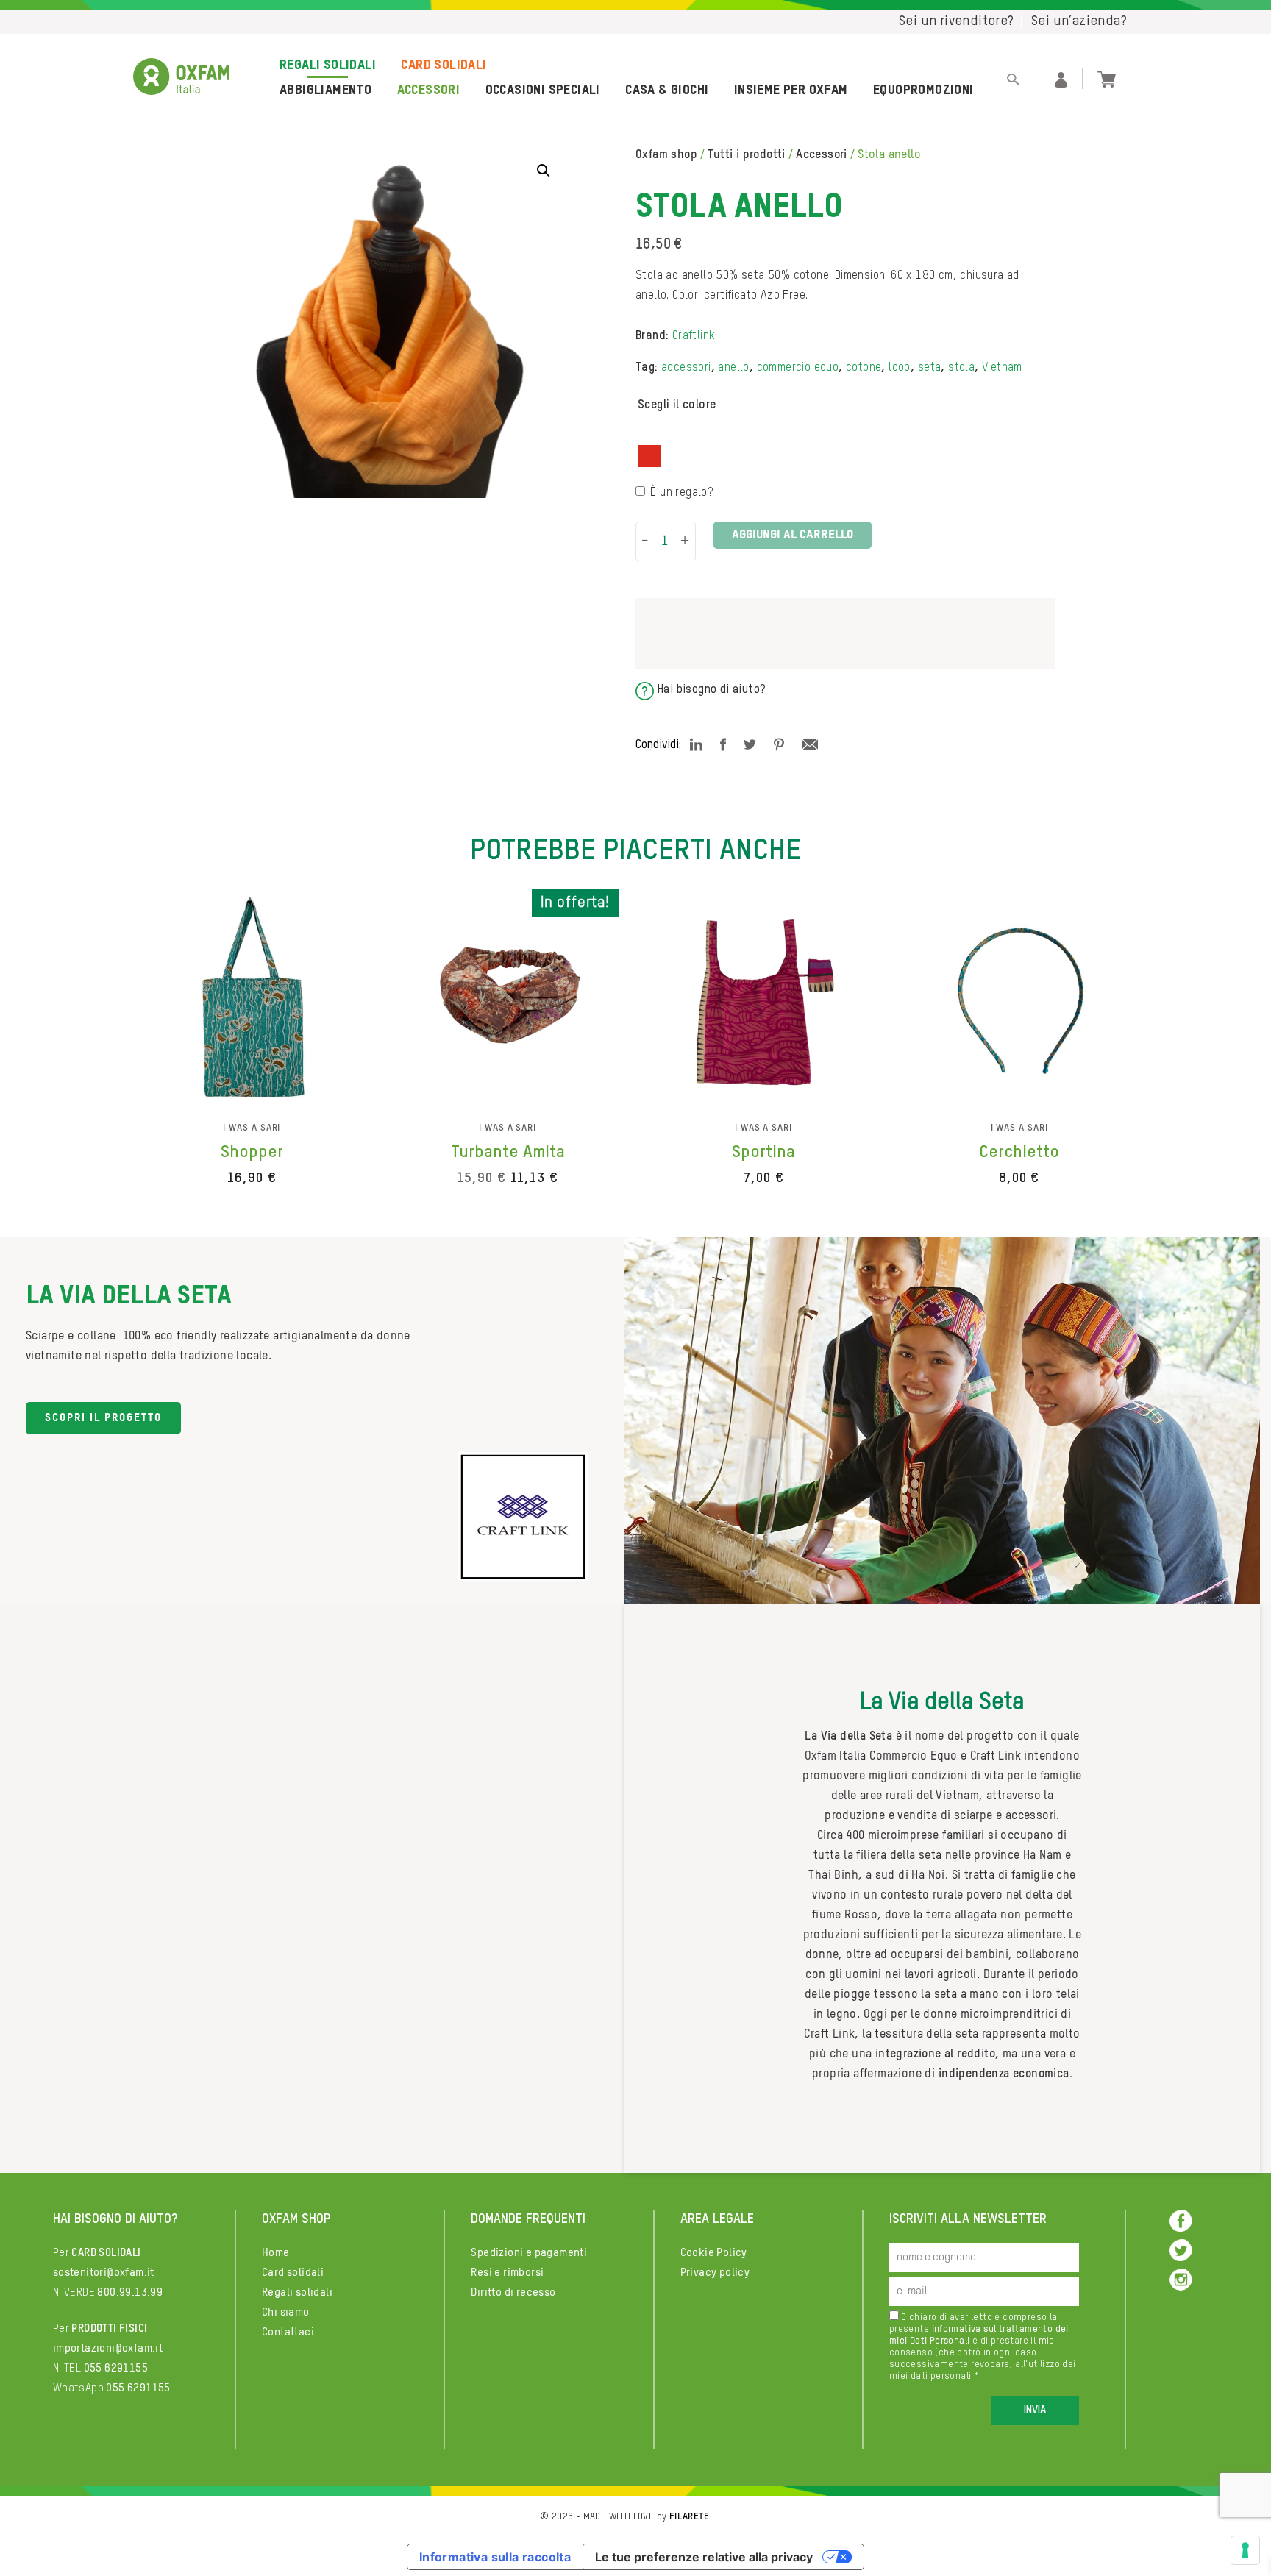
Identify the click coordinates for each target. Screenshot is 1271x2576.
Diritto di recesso (513, 2292)
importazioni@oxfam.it (108, 2348)
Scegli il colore (677, 405)
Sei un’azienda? (1079, 21)
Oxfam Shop (666, 155)
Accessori (429, 90)
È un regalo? (681, 493)
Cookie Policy (714, 2253)
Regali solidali (328, 65)
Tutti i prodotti (746, 155)
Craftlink (694, 336)
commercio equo (798, 368)
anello (733, 368)
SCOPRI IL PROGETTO (103, 1418)
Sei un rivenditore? (957, 21)
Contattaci (288, 2332)
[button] (544, 171)
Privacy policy (715, 2273)
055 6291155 (116, 2368)
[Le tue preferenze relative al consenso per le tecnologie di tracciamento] (1245, 2550)
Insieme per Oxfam (791, 90)
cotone (864, 368)
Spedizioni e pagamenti (529, 2253)
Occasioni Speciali (543, 90)
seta (930, 368)
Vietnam (1002, 368)
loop (900, 368)
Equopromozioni (923, 90)
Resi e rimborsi (507, 2273)
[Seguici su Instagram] (1181, 2279)
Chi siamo (286, 2312)
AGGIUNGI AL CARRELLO (793, 535)
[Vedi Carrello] (1107, 78)
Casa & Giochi (667, 90)
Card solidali (444, 65)
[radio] (649, 456)
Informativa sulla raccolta (495, 2557)
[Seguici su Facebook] (1181, 2220)
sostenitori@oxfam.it (104, 2273)
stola (961, 368)
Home (276, 2253)
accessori (686, 368)
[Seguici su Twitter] (1181, 2250)
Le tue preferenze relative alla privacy (704, 2557)
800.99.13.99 (130, 2292)
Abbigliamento (325, 90)
